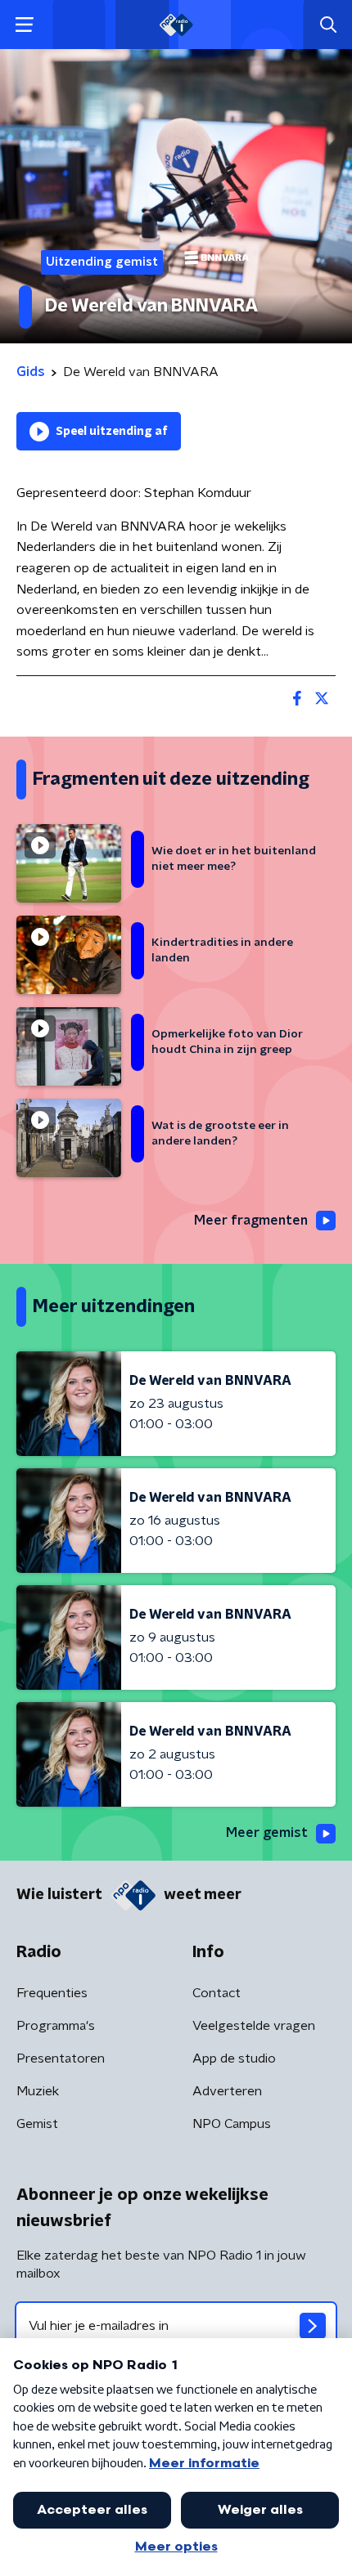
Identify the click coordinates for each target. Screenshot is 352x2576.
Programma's (56, 2026)
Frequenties (52, 1993)
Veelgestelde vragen (254, 2026)
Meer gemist (267, 1833)
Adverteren (227, 2091)
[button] (24, 25)
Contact (217, 1993)
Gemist (37, 2124)
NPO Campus (232, 2124)
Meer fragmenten (251, 1221)
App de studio (234, 2059)
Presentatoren (61, 2059)
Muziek (38, 2091)
